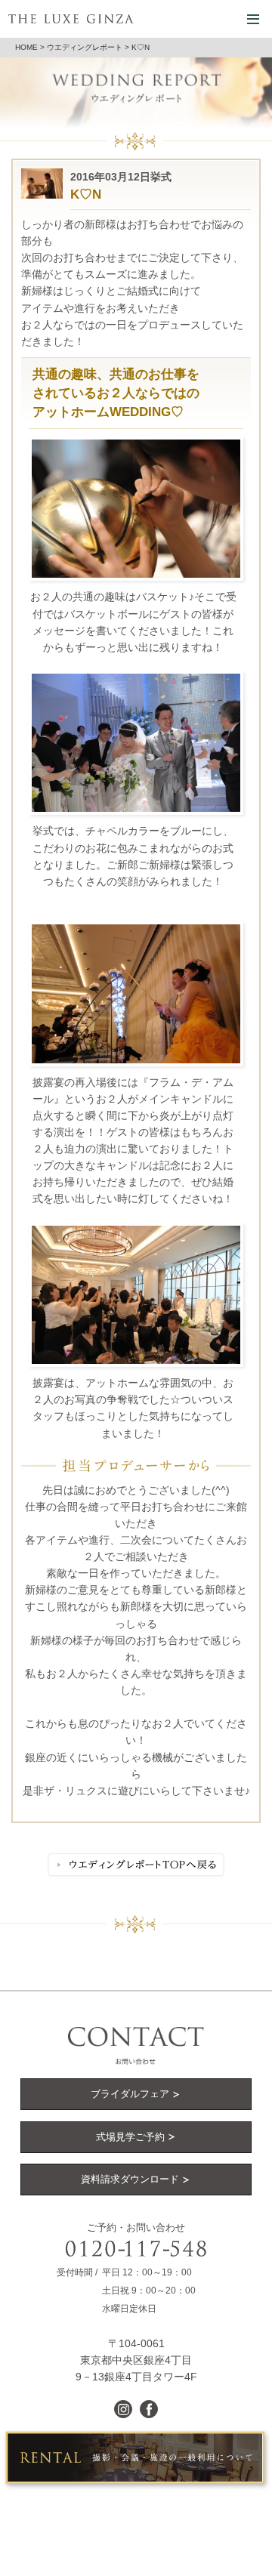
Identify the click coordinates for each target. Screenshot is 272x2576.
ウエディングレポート (85, 47)
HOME (26, 47)
